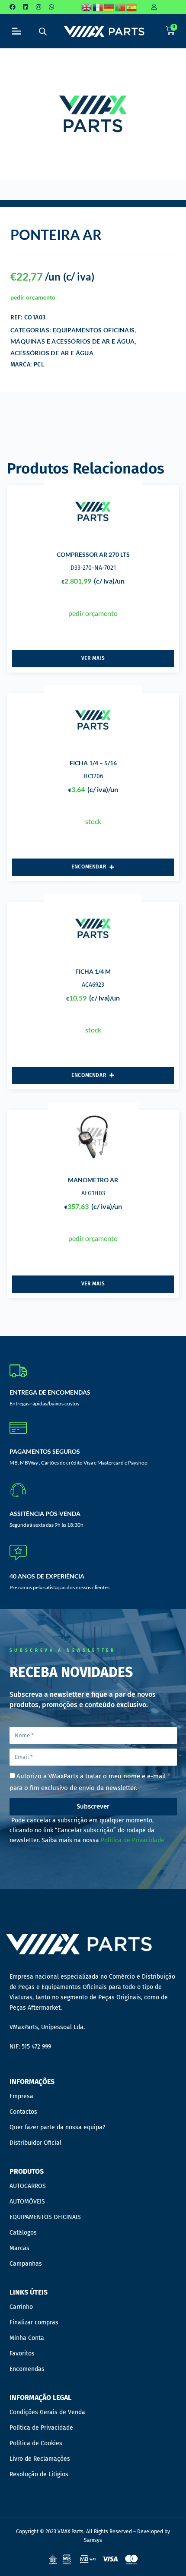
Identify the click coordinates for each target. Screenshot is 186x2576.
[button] (17, 31)
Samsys (93, 2540)
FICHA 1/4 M (93, 971)
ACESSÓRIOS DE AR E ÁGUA (52, 353)
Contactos (23, 2112)
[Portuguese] (121, 7)
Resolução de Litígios (39, 2474)
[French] (98, 7)
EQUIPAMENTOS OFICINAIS (94, 330)
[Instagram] (38, 7)
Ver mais (93, 658)
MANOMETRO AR (93, 1180)
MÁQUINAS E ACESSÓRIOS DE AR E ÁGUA (73, 341)
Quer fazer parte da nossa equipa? (57, 2127)
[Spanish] (132, 7)
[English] (87, 7)
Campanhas (26, 2264)
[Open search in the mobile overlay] (43, 31)
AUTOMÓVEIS (27, 2202)
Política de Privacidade (133, 1840)
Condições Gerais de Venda (47, 2412)
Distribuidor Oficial (35, 2143)
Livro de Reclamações (40, 2459)
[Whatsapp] (51, 7)
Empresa (21, 2096)
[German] (109, 7)
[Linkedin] (26, 7)
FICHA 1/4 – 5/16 (93, 763)
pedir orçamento (33, 297)
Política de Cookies (36, 2443)
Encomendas (27, 2369)
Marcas (19, 2248)
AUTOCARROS (28, 2186)
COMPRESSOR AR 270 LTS (93, 554)
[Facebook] (13, 7)
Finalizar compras (34, 2322)
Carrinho (21, 2307)
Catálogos (23, 2233)
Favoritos (22, 2353)
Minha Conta (27, 2338)
